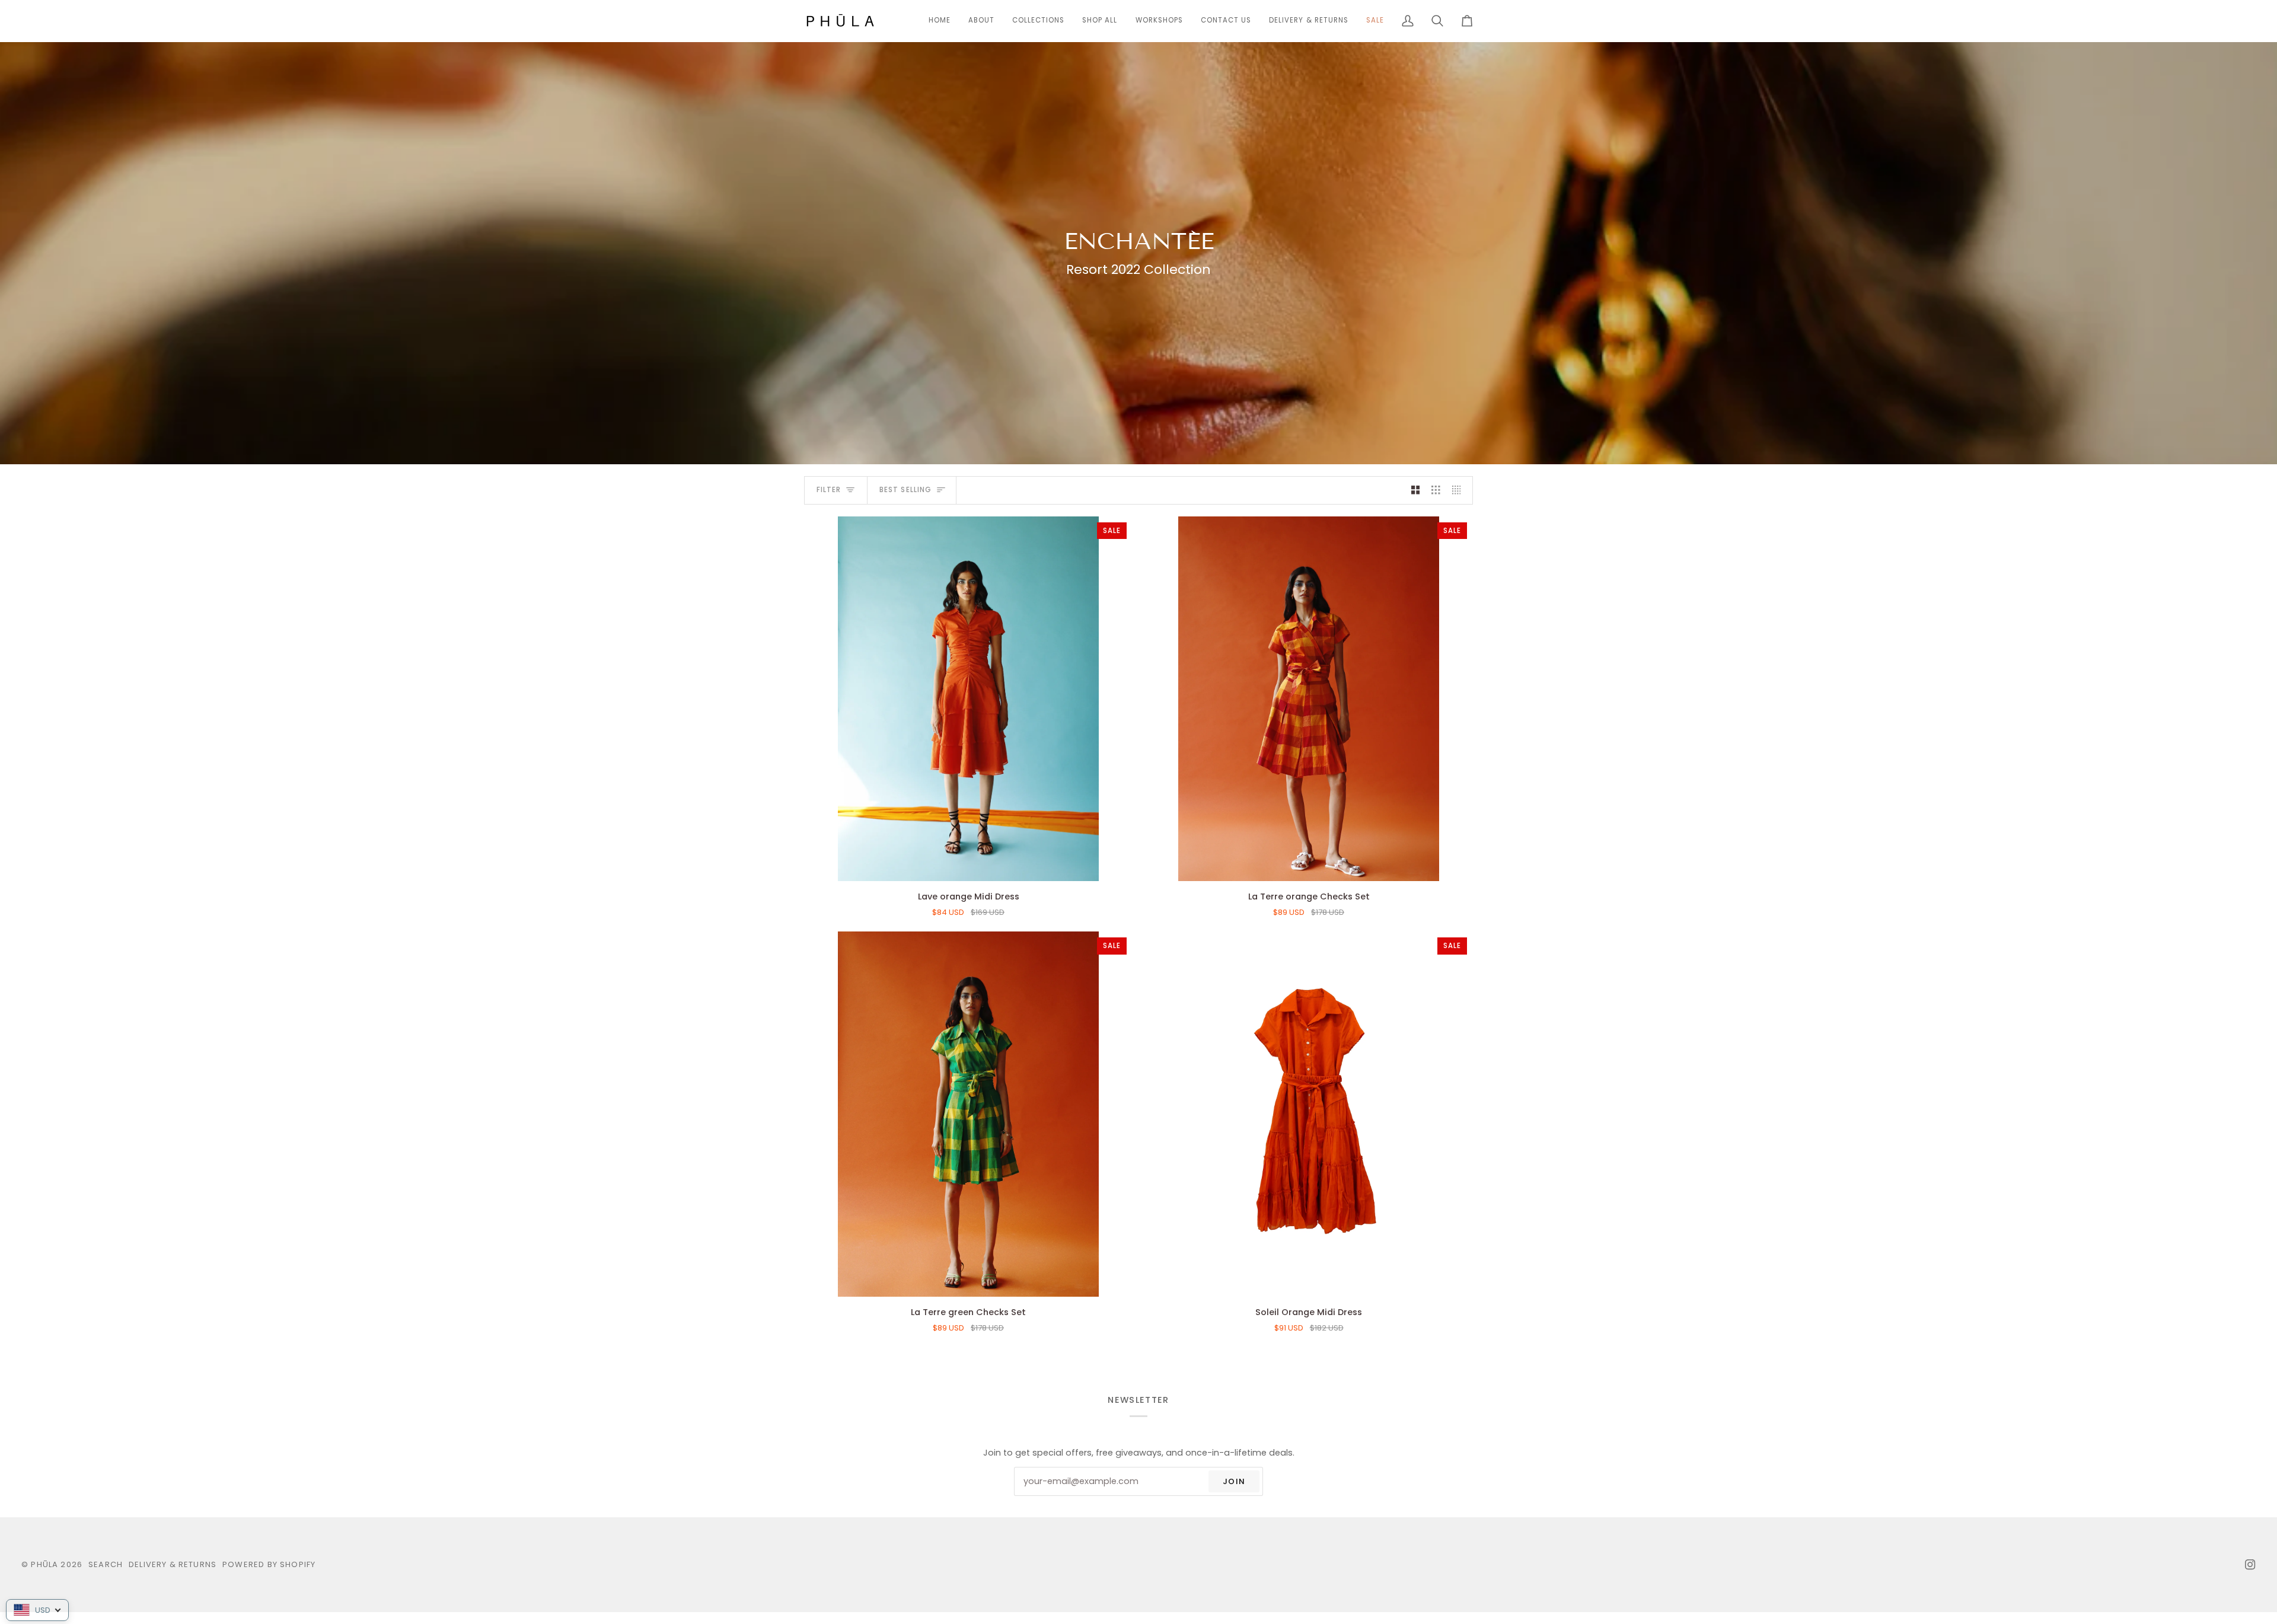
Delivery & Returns (173, 1564)
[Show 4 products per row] (1460, 490)
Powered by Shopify (269, 1564)
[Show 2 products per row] (1416, 490)
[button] (1038, 21)
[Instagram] (2250, 1565)
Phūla (44, 1564)
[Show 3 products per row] (1436, 490)
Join (1234, 1481)
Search (106, 1564)
